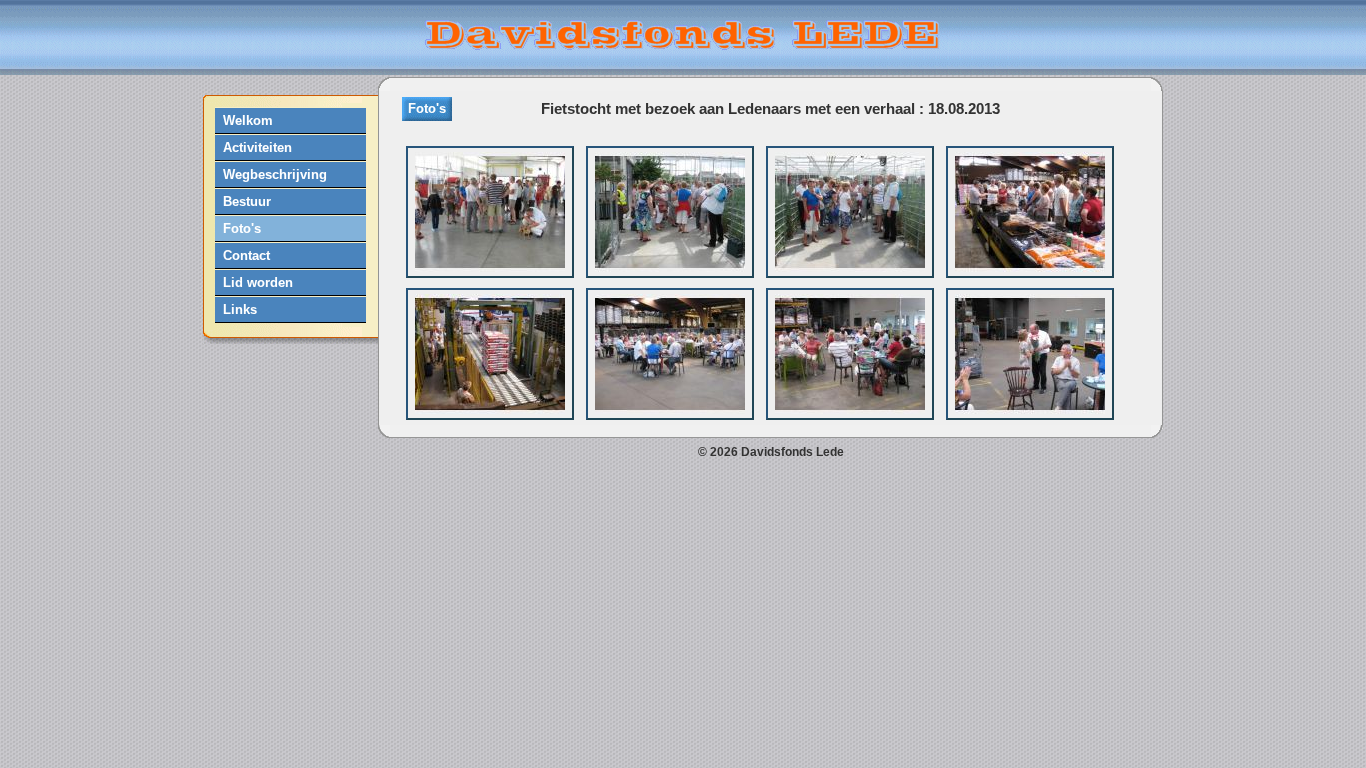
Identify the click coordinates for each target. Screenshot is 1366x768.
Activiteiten (257, 147)
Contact (246, 255)
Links (240, 309)
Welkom (248, 120)
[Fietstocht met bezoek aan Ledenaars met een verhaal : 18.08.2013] (490, 212)
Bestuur (247, 201)
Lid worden (258, 282)
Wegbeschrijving (275, 174)
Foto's (242, 228)
